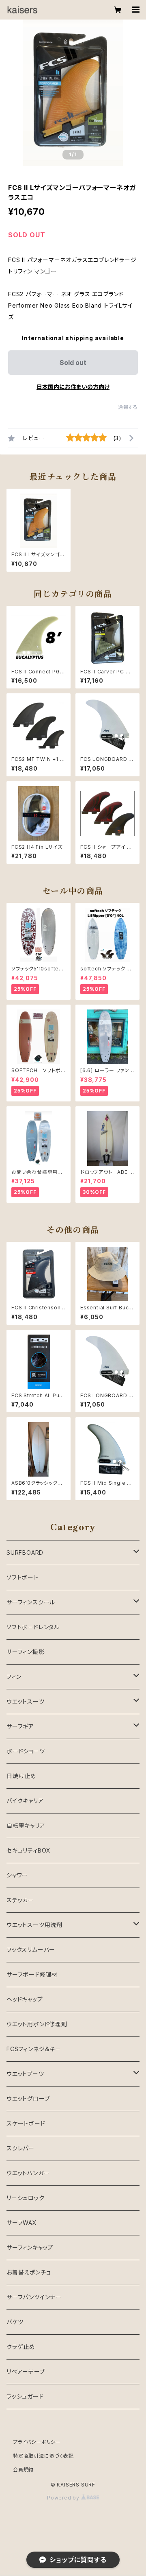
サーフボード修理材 (32, 1974)
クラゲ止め (21, 2347)
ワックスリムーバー (31, 1950)
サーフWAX (22, 2223)
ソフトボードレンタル (33, 1627)
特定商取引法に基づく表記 (43, 2456)
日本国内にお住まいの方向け (73, 387)
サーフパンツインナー (34, 2297)
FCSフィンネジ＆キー (34, 2049)
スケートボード (26, 2123)
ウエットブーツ (25, 2074)
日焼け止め (21, 1776)
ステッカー (20, 1900)
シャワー (17, 1875)
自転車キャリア (26, 1825)
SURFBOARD (25, 1552)
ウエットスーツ (26, 1701)
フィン (14, 1677)
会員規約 (23, 2470)
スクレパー (20, 2148)
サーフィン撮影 (26, 1652)
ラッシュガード (25, 2396)
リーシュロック (26, 2198)
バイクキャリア (25, 1801)
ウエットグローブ (28, 2099)
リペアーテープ (26, 2372)
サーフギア (20, 1726)
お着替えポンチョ (28, 2272)
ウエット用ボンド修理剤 (37, 2024)
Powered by (64, 2498)
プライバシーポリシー (37, 2442)
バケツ (15, 2322)
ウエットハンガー (28, 2173)
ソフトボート (23, 1577)
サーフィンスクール (31, 1602)
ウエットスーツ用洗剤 (34, 1925)
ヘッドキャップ (25, 1999)
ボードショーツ (26, 1751)
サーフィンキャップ (30, 2247)
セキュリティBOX (29, 1850)
